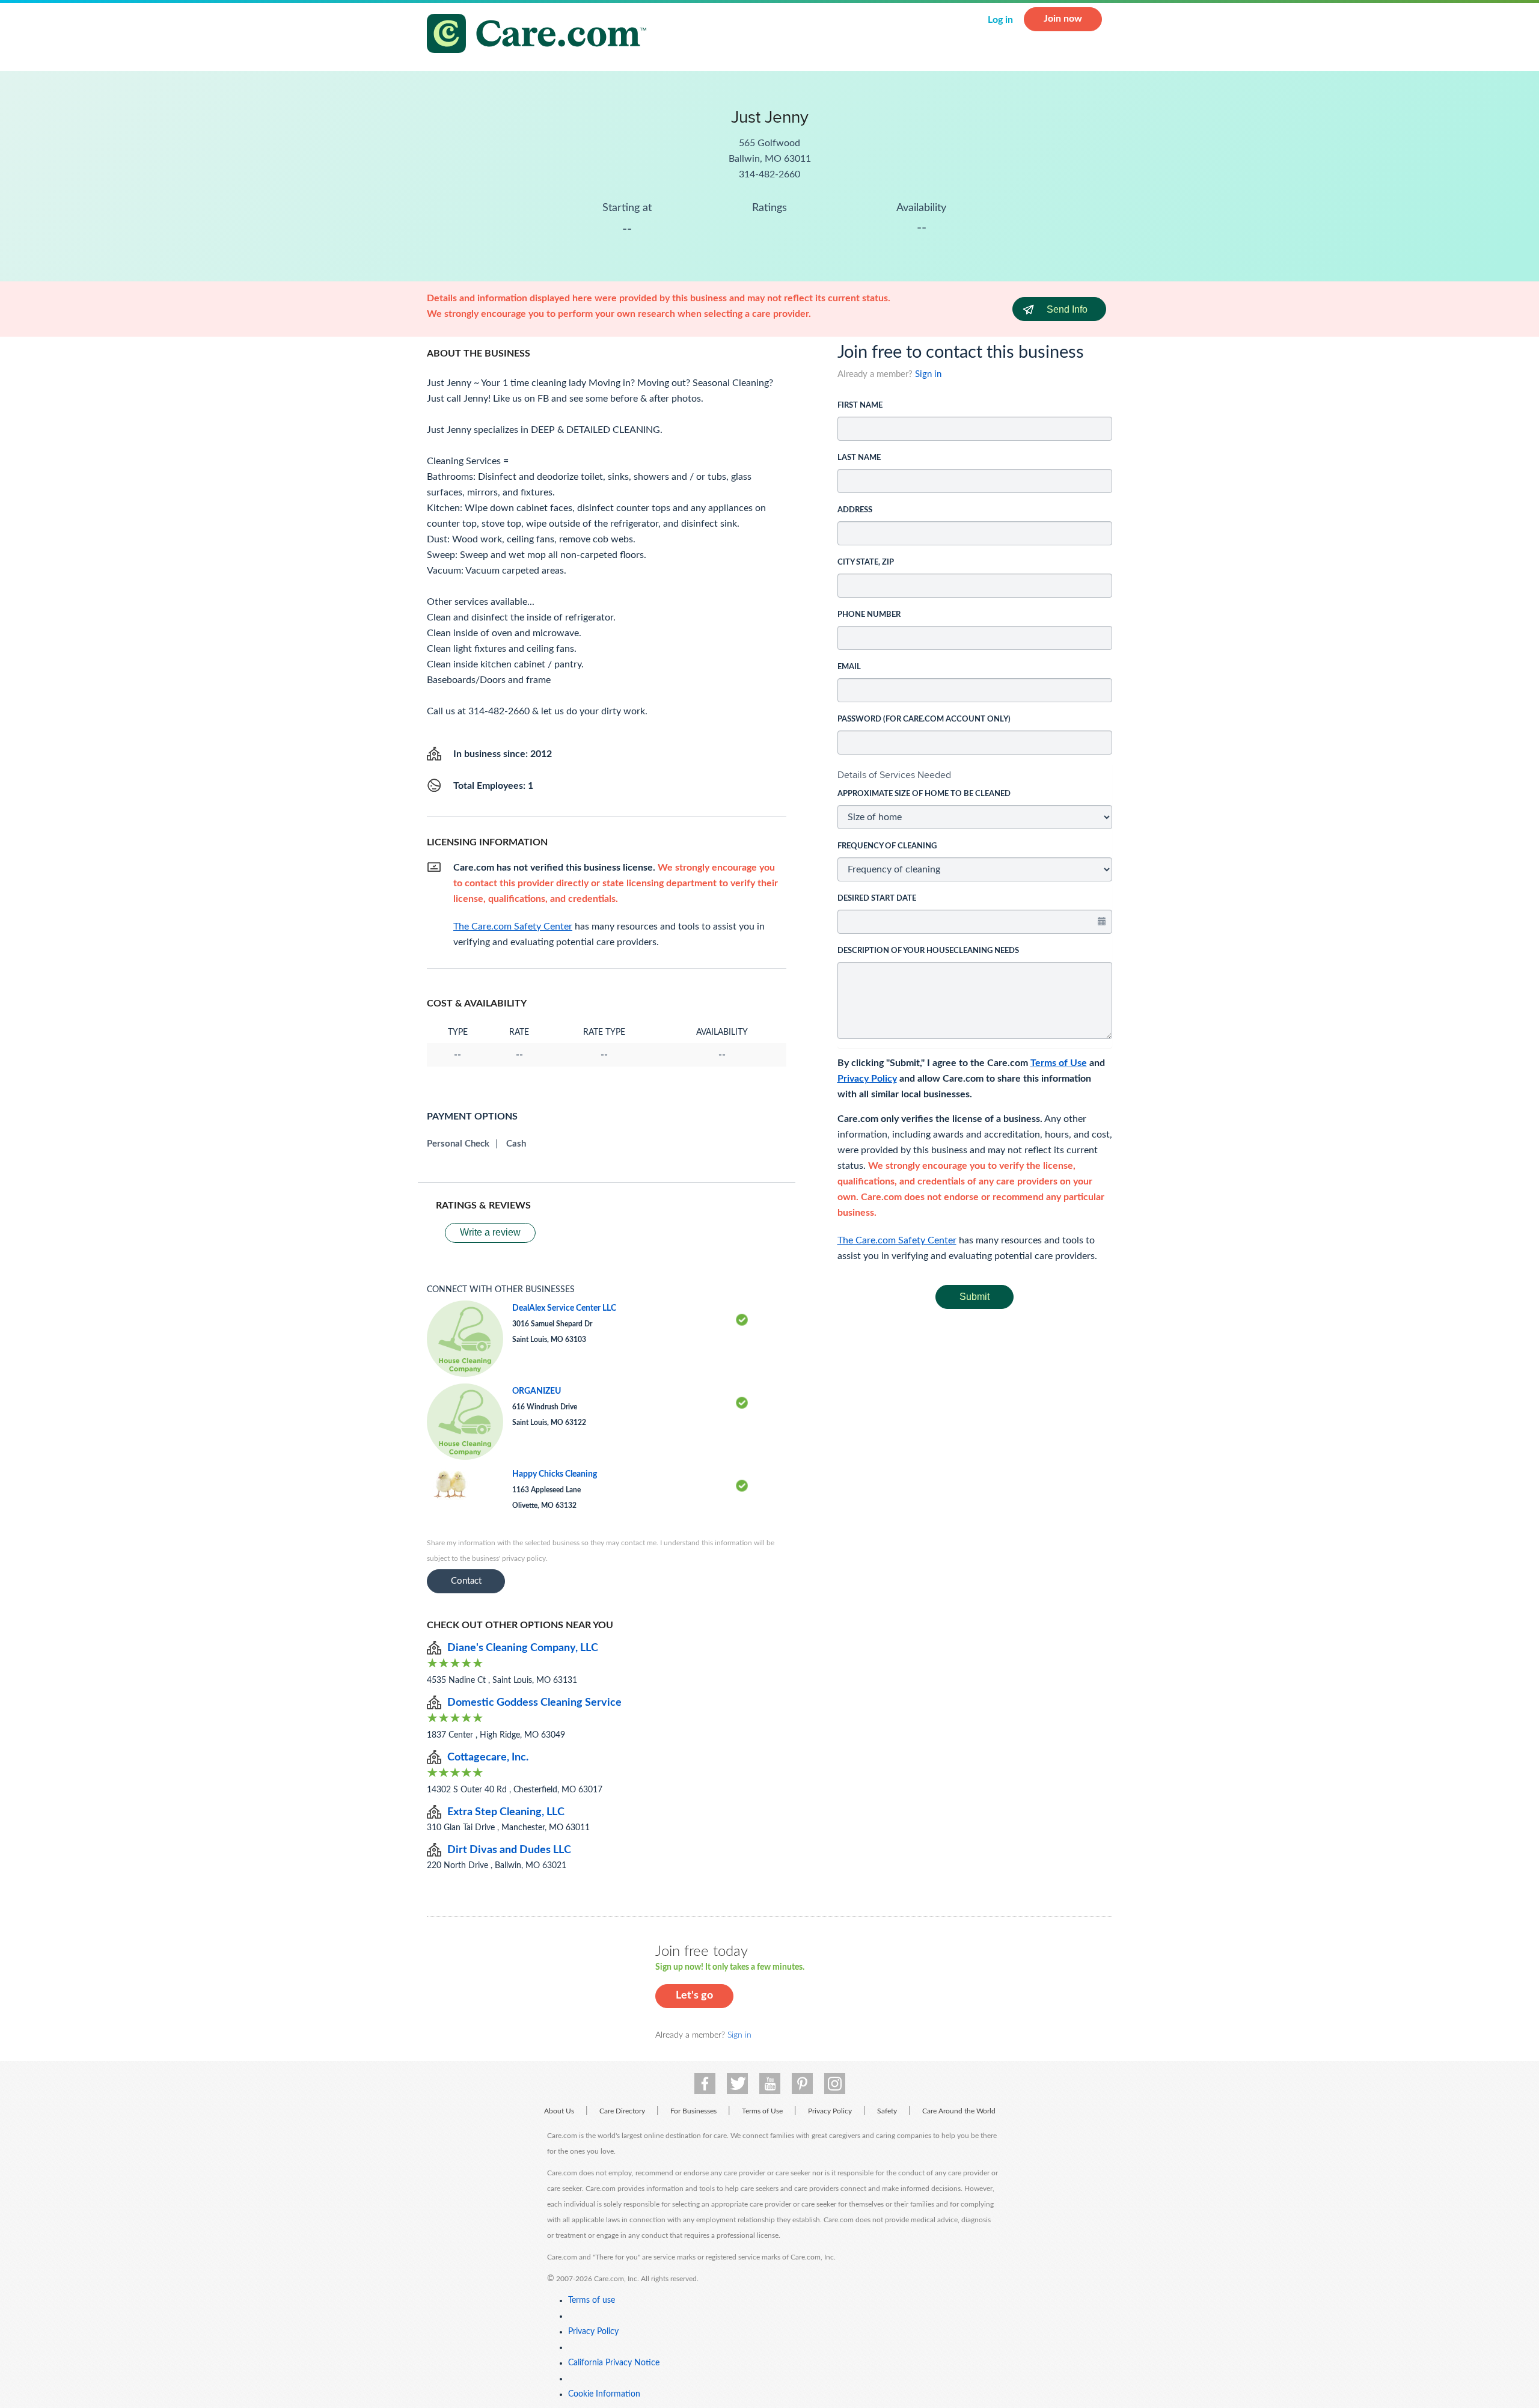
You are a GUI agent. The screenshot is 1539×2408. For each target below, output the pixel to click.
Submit (974, 1297)
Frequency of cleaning (887, 846)
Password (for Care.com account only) (924, 719)
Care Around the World (959, 2111)
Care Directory (622, 2111)
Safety (887, 2111)
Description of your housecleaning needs (928, 951)
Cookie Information (604, 2394)
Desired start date (877, 899)
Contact (466, 1581)
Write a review (490, 1232)
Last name (859, 458)
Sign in (928, 374)
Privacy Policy (867, 1079)
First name (860, 406)
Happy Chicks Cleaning (555, 1474)
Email (849, 667)
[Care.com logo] (541, 35)
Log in (1000, 20)
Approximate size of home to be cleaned (924, 794)
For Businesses (693, 2111)
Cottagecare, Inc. (488, 1757)
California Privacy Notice (614, 2363)
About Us (559, 2111)
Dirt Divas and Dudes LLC (509, 1850)
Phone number (869, 615)
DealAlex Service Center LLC (564, 1308)
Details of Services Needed (894, 775)
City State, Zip (866, 562)
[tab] (975, 775)
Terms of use (592, 2300)
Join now (1063, 19)
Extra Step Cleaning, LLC (506, 1812)
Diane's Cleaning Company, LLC (523, 1648)
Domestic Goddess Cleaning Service (534, 1703)
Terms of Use (1059, 1063)
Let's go (694, 1996)
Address (855, 510)
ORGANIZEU (537, 1391)
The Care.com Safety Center (897, 1240)
